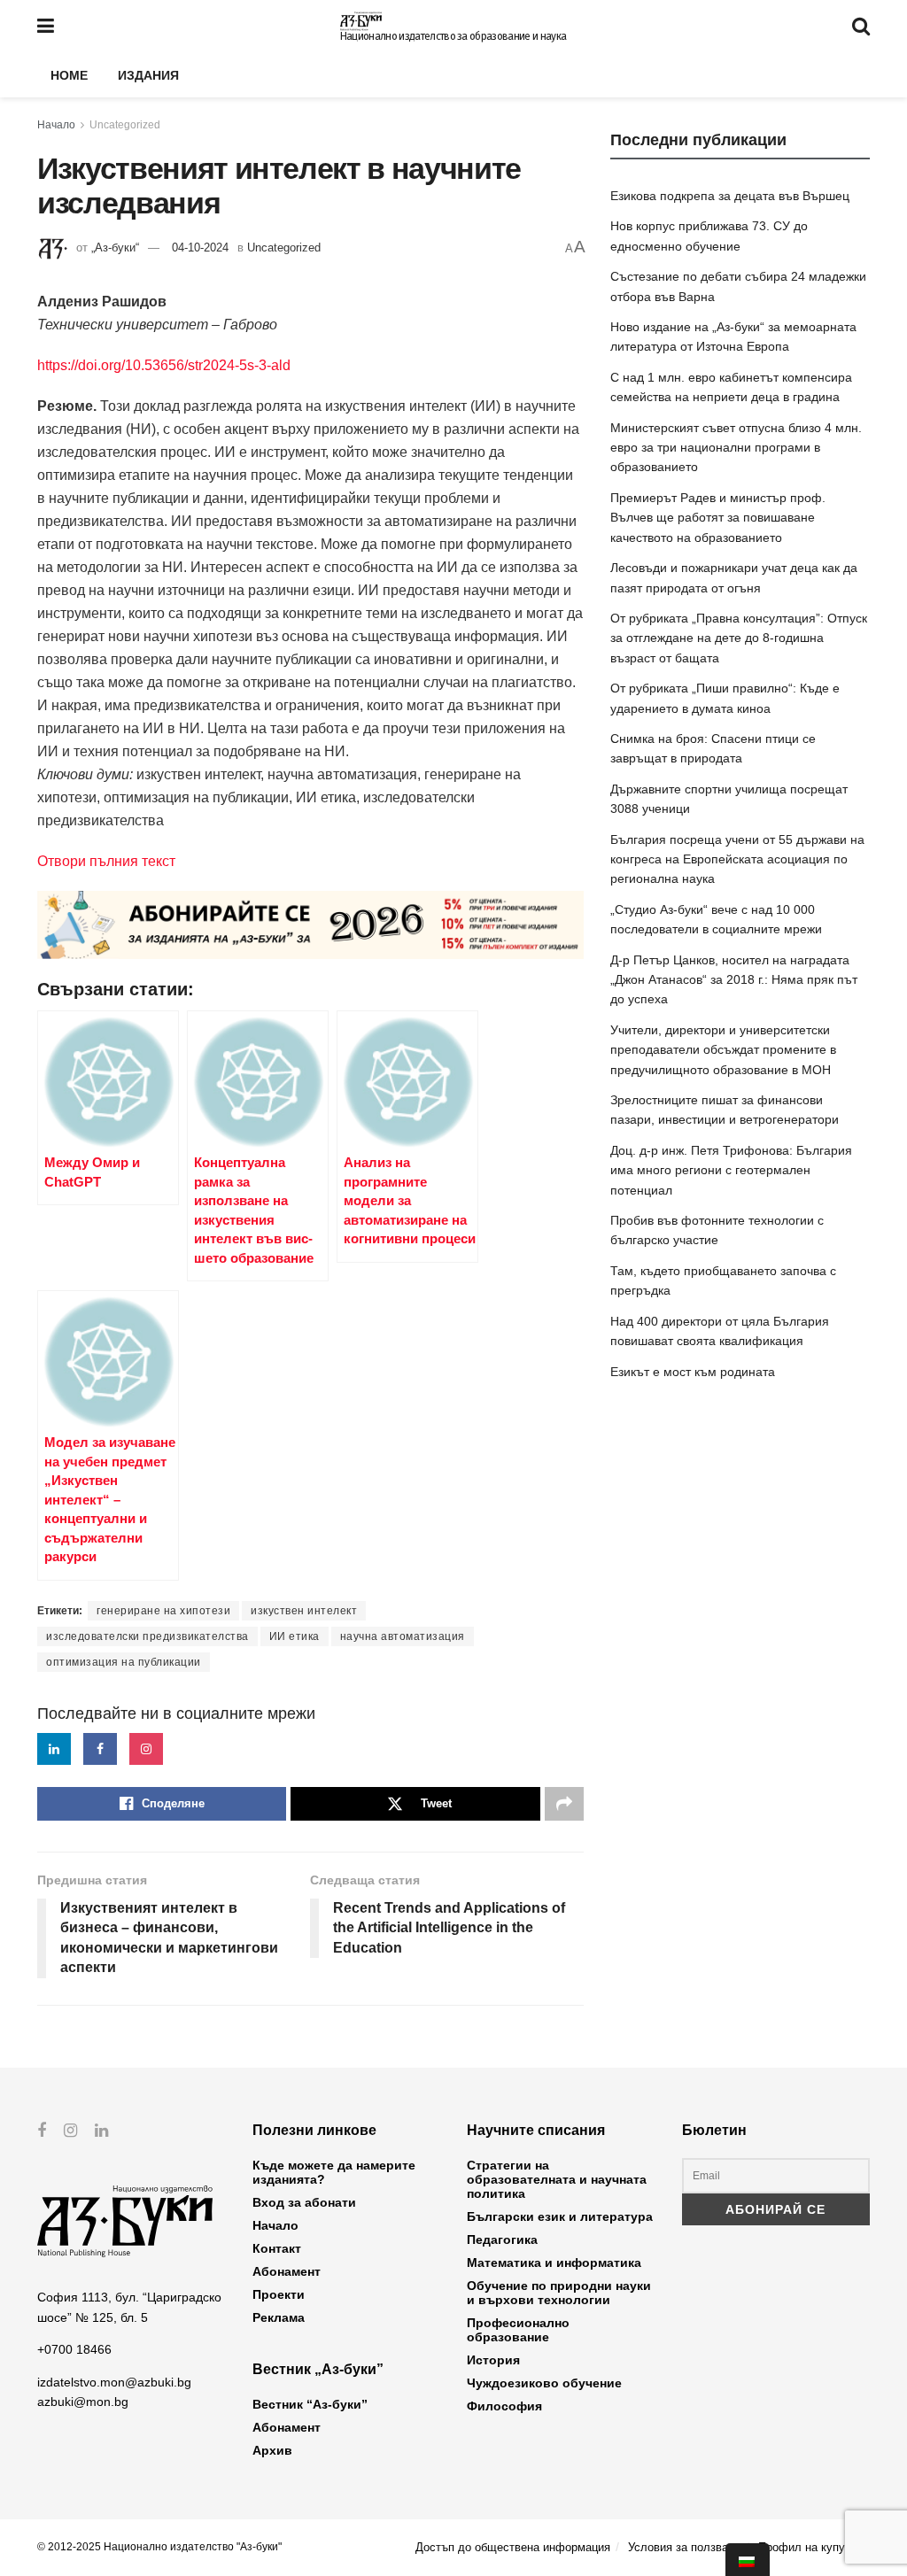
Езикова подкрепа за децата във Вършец (730, 196)
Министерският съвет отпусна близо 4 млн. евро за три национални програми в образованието (736, 448)
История (493, 2360)
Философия (504, 2406)
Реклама (279, 2317)
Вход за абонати (304, 2202)
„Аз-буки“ (115, 248)
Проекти (279, 2294)
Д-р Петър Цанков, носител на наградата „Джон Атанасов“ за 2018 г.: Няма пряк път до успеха (734, 980)
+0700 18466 (74, 2349)
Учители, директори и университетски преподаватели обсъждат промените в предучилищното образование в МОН (723, 1050)
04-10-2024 (200, 248)
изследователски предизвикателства (147, 1636)
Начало (56, 125)
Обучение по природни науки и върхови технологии (559, 2293)
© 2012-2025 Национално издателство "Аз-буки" (159, 2547)
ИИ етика (295, 1636)
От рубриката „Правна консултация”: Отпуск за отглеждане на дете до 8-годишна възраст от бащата (739, 638)
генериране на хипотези (163, 1611)
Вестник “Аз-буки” (310, 2404)
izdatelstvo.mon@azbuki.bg (114, 2382)
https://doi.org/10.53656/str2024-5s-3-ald (164, 365)
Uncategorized (125, 125)
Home (69, 75)
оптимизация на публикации (124, 1662)
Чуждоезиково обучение (544, 2383)
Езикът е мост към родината (693, 1372)
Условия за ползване (684, 2547)
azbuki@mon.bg (83, 2402)
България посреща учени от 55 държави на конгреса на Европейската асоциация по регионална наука (737, 859)
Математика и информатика (554, 2263)
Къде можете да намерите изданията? (334, 2172)
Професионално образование (518, 2330)
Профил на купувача (814, 2547)
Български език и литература (560, 2216)
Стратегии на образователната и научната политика (557, 2179)
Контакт (277, 2248)
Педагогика (502, 2239)
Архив (272, 2450)
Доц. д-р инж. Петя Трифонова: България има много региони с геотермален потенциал (731, 1170)
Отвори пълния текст (106, 861)
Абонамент (287, 2271)
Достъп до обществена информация (513, 2547)
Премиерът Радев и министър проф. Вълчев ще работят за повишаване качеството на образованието (718, 518)
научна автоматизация (403, 1636)
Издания (148, 75)
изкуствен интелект (304, 1611)
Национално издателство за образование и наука (453, 36)
